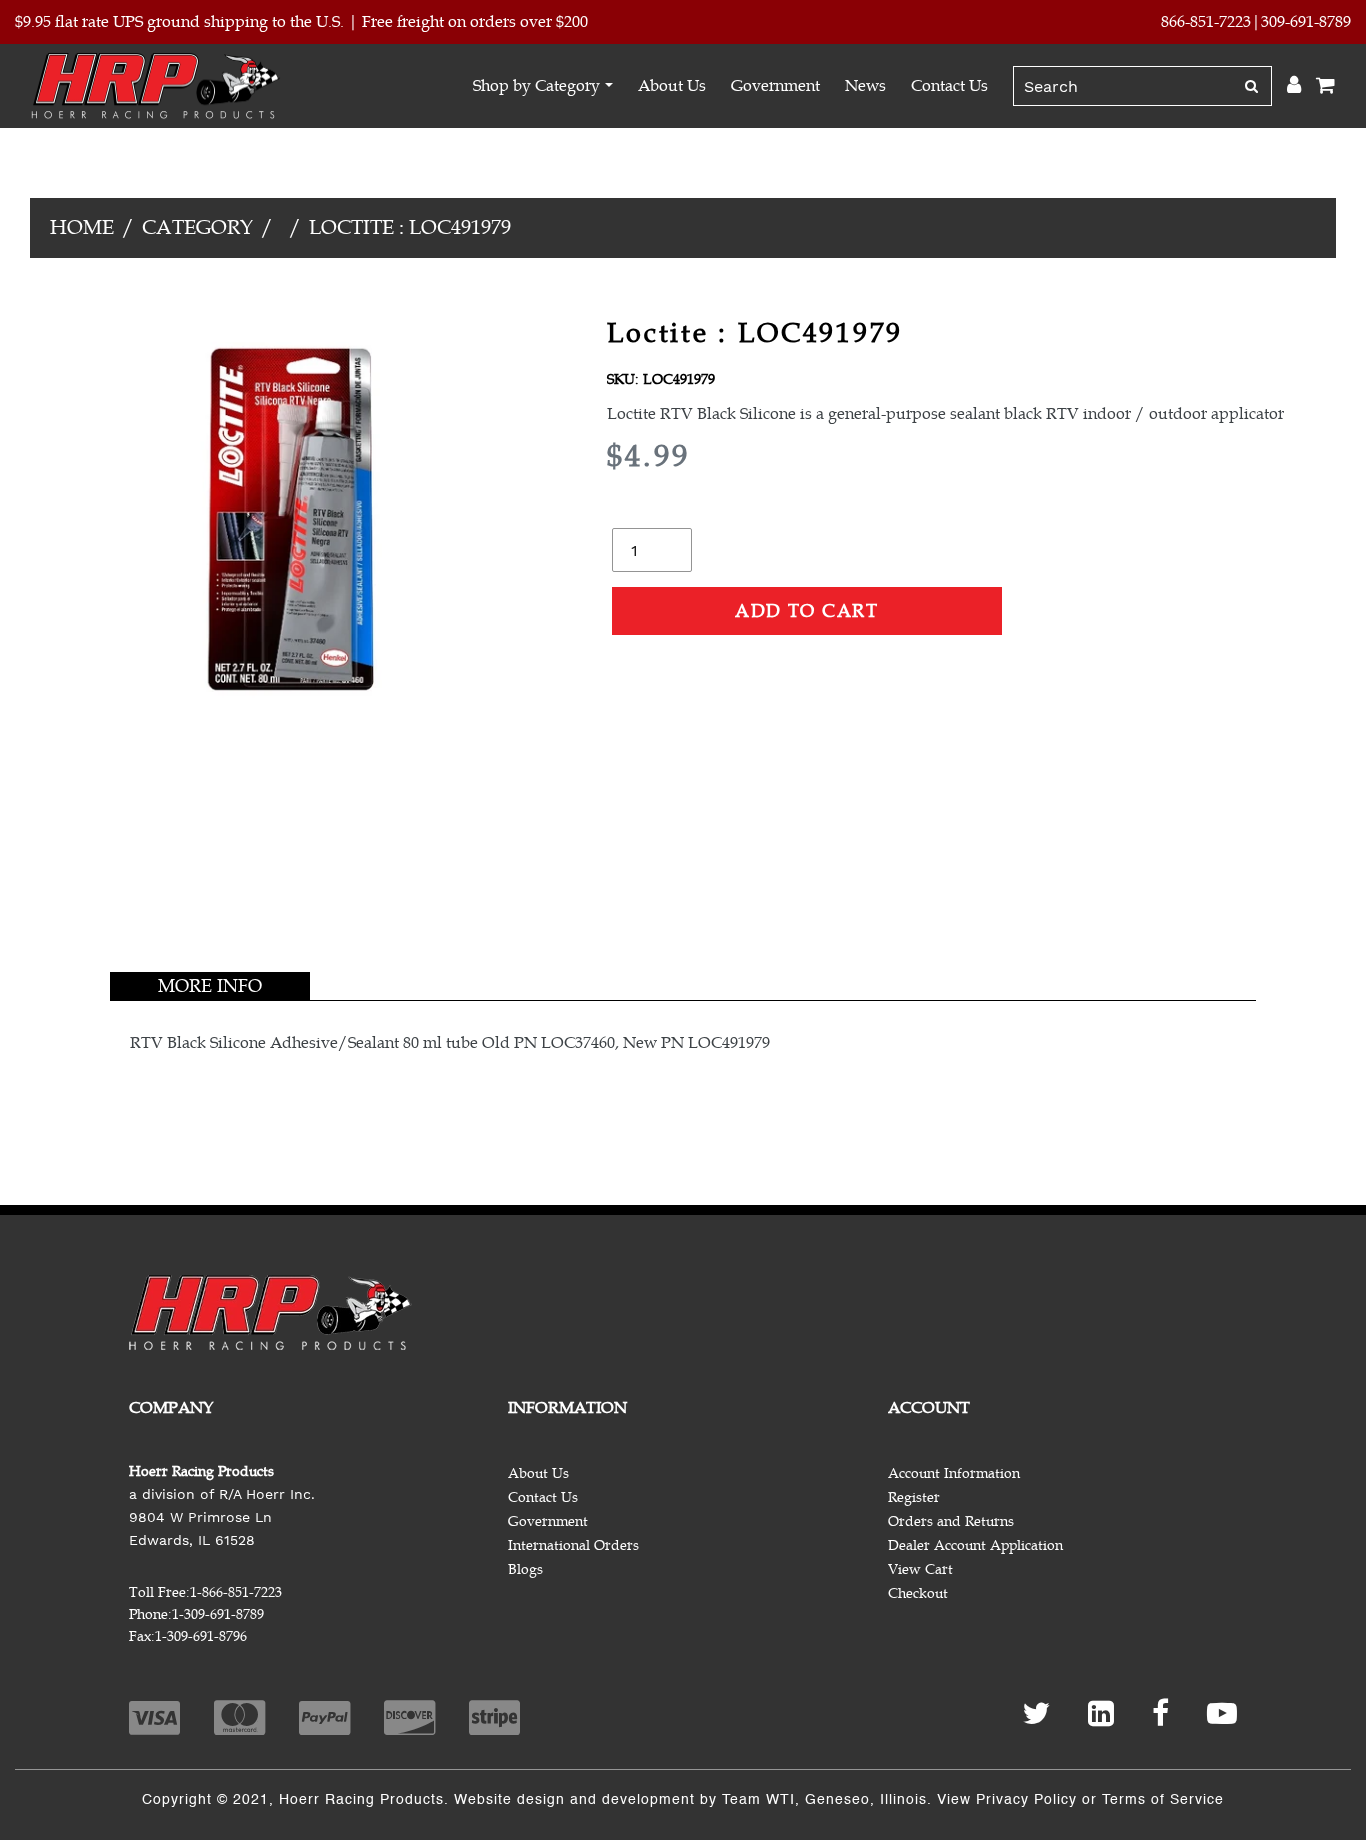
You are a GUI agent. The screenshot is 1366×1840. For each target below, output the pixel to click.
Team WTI (758, 1800)
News (865, 86)
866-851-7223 (1206, 22)
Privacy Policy (1026, 1800)
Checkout (918, 1593)
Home (82, 227)
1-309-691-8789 (218, 1614)
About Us (672, 86)
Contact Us (949, 86)
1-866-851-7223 (236, 1592)
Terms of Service (1163, 1800)
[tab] (210, 986)
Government (775, 86)
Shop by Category (536, 86)
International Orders (573, 1545)
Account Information (954, 1473)
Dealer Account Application (975, 1545)
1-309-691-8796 (201, 1636)
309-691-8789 (1306, 22)
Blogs (525, 1569)
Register (914, 1497)
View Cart (920, 1569)
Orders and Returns (951, 1521)
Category (197, 227)
